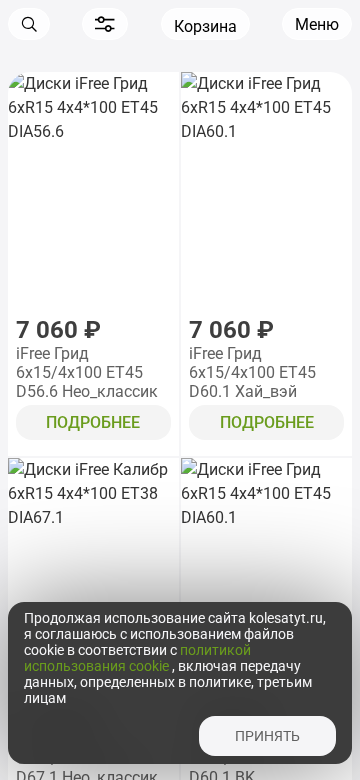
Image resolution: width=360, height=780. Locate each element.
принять (267, 736)
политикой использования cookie (137, 658)
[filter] (105, 24)
